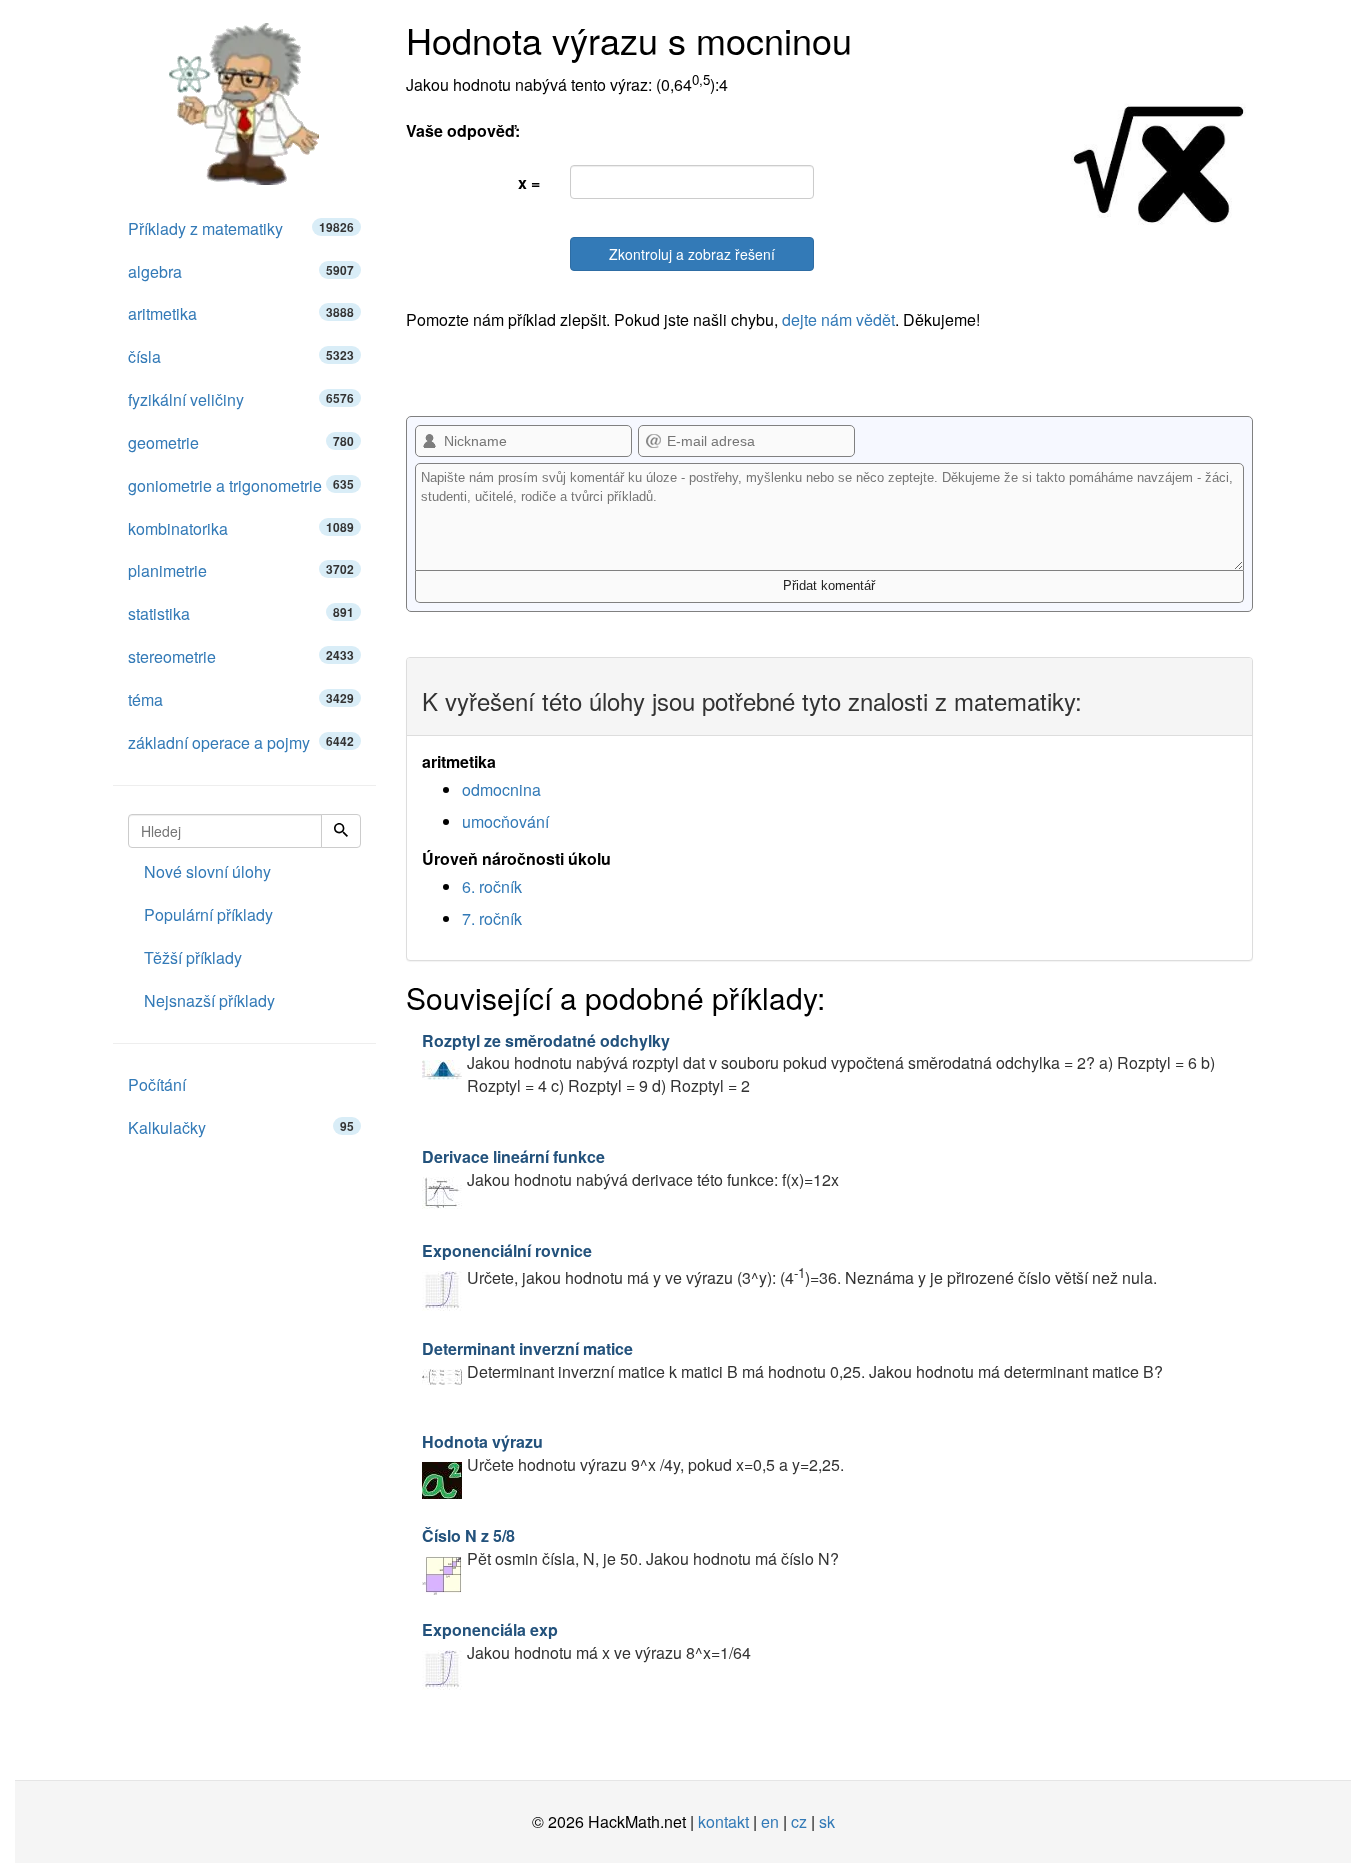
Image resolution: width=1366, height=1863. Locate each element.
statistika (241, 613)
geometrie (241, 442)
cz (799, 1821)
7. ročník (492, 918)
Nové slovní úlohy (207, 871)
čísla (241, 356)
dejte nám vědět (838, 319)
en (770, 1821)
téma (241, 699)
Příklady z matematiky (241, 228)
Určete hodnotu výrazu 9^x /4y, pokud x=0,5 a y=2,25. (633, 1453)
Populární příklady (208, 914)
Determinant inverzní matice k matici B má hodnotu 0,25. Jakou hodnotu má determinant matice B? (792, 1360)
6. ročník (492, 886)
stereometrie (241, 656)
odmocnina (501, 789)
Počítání (157, 1084)
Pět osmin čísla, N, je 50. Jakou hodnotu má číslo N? (630, 1547)
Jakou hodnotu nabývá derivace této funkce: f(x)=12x (630, 1168)
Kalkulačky (241, 1127)
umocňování (505, 821)
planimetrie (241, 570)
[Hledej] (341, 831)
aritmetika (241, 313)
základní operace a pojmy (241, 742)
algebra (241, 271)
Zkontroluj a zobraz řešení (692, 254)
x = (529, 182)
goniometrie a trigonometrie (241, 485)
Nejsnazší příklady (209, 1000)
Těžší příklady (193, 957)
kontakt (723, 1821)
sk (827, 1821)
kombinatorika (241, 528)
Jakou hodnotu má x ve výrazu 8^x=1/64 (586, 1641)
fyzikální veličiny (241, 399)
